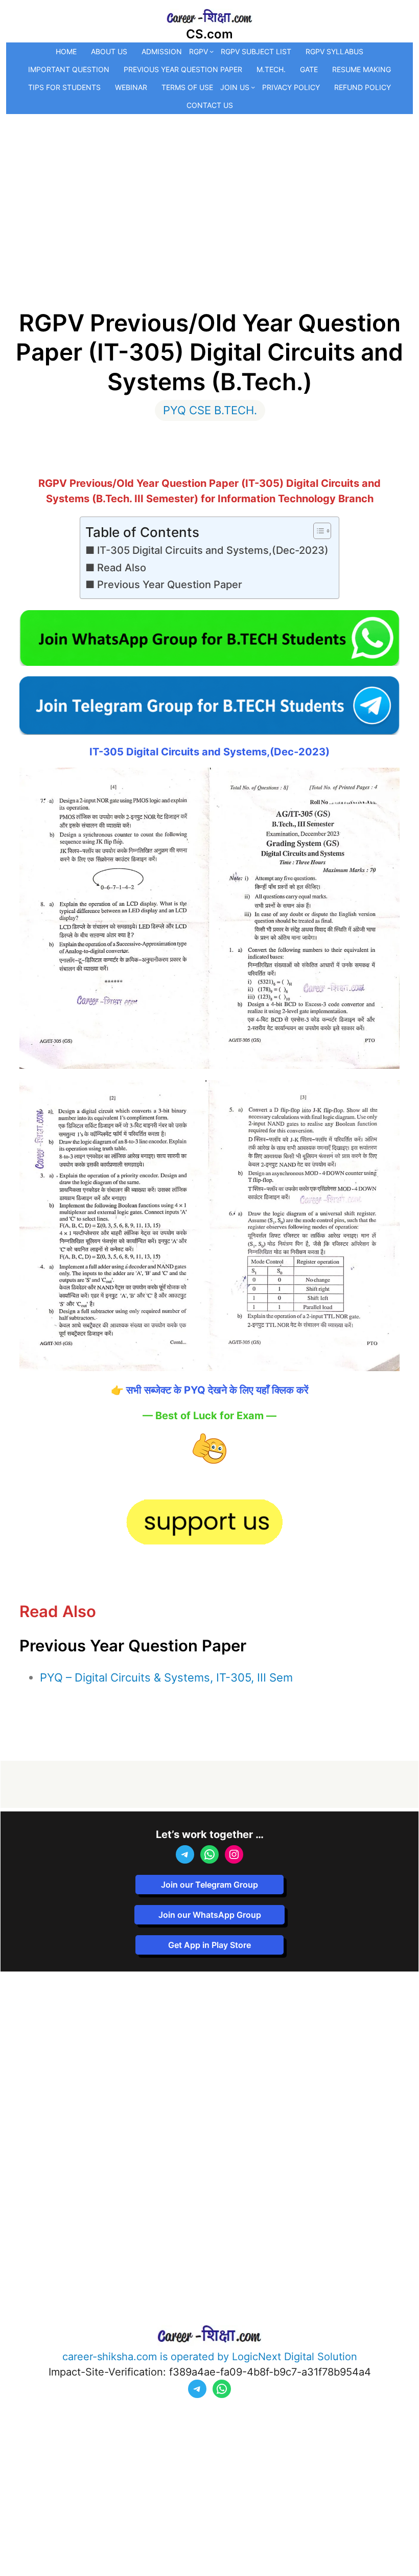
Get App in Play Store (209, 1945)
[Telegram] (185, 1854)
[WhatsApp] (209, 1854)
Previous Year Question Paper (170, 585)
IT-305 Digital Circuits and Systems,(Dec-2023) (213, 550)
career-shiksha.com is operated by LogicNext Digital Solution (210, 2357)
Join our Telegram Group (209, 1885)
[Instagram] (234, 1854)
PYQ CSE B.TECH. (210, 410)
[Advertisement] (210, 191)
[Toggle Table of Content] (317, 531)
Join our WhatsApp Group (210, 1915)
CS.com (209, 34)
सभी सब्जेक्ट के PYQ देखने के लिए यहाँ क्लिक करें (217, 1390)
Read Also (122, 568)
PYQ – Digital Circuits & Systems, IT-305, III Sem (166, 1677)
